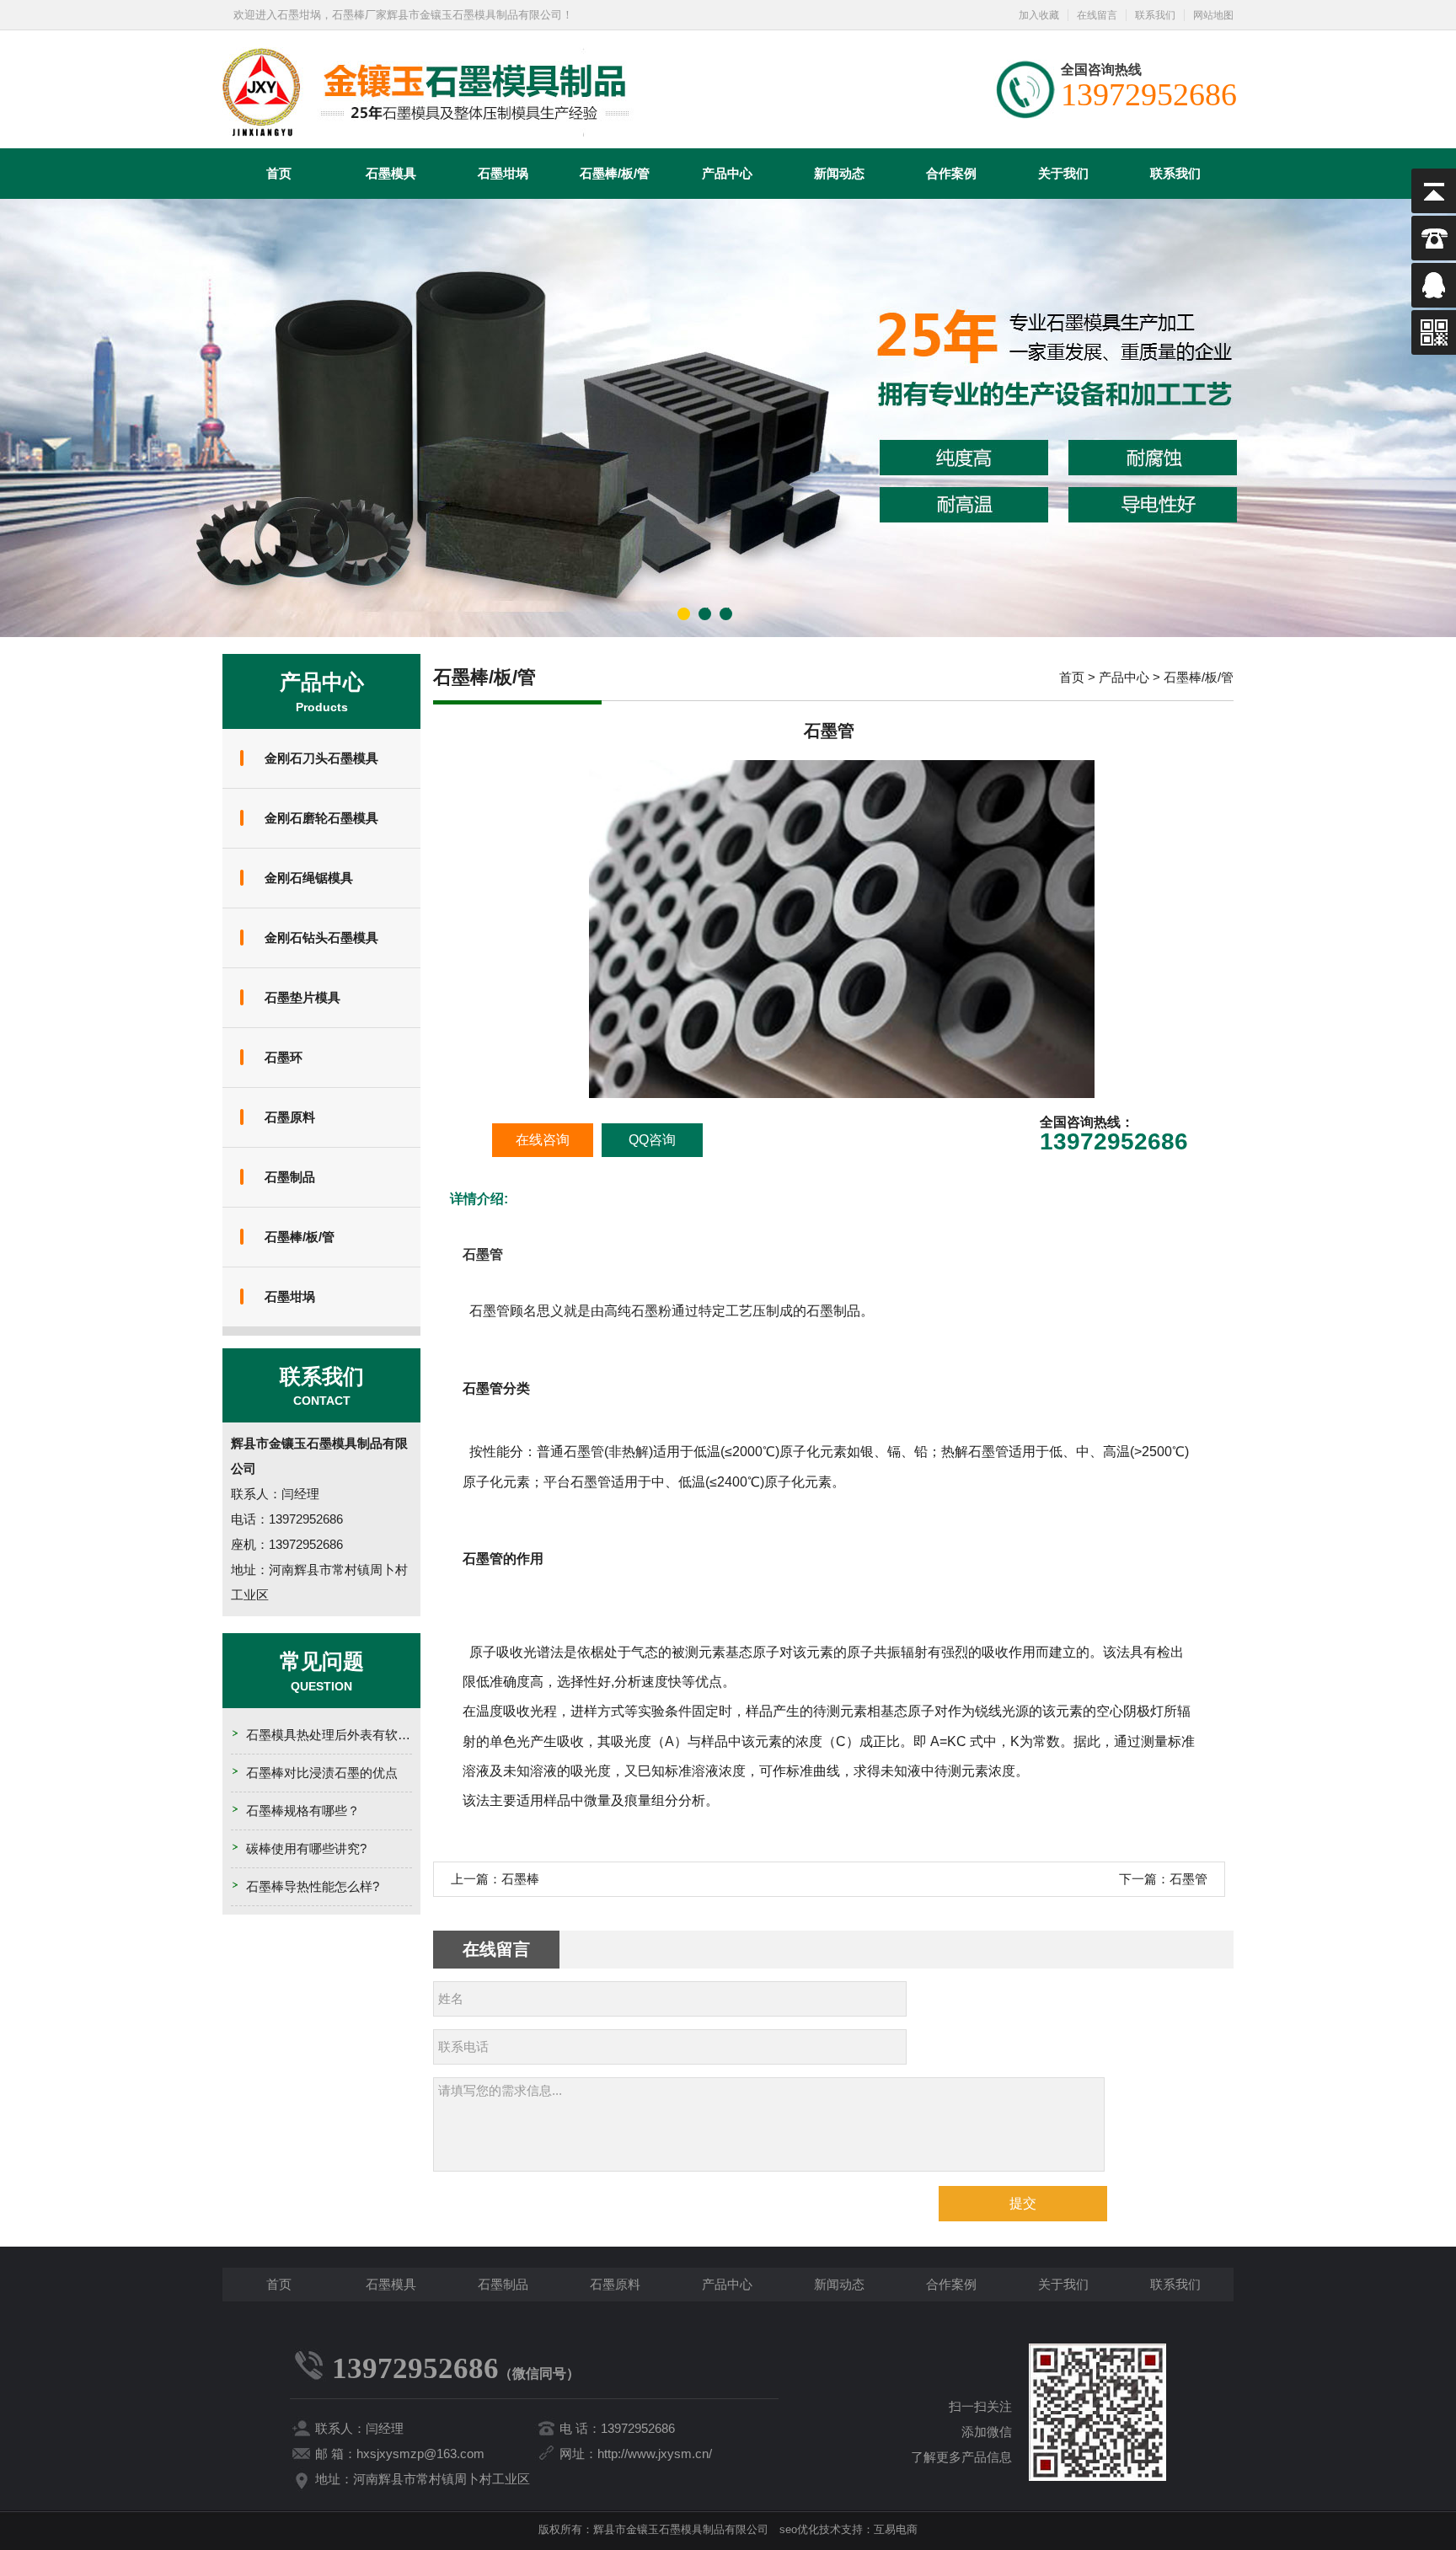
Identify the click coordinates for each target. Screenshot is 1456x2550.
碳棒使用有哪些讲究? (306, 1848)
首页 (279, 173)
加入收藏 (1039, 15)
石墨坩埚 (503, 173)
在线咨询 (543, 1140)
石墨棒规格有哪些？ (303, 1811)
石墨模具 (391, 173)
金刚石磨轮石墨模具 (321, 818)
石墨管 (1188, 1879)
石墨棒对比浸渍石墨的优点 (322, 1773)
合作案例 (951, 173)
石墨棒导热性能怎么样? (313, 1886)
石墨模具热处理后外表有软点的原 (341, 1735)
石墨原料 (290, 1117)
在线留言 (1097, 15)
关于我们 (1063, 173)
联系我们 (1155, 15)
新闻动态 (839, 173)
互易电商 (896, 2529)
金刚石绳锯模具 (309, 878)
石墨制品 (290, 1177)
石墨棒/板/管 (615, 173)
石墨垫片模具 (302, 997)
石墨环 (284, 1057)
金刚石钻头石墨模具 (321, 937)
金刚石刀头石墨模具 (321, 758)
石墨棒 (520, 1879)
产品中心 (727, 173)
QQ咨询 (652, 1140)
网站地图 (1213, 15)
